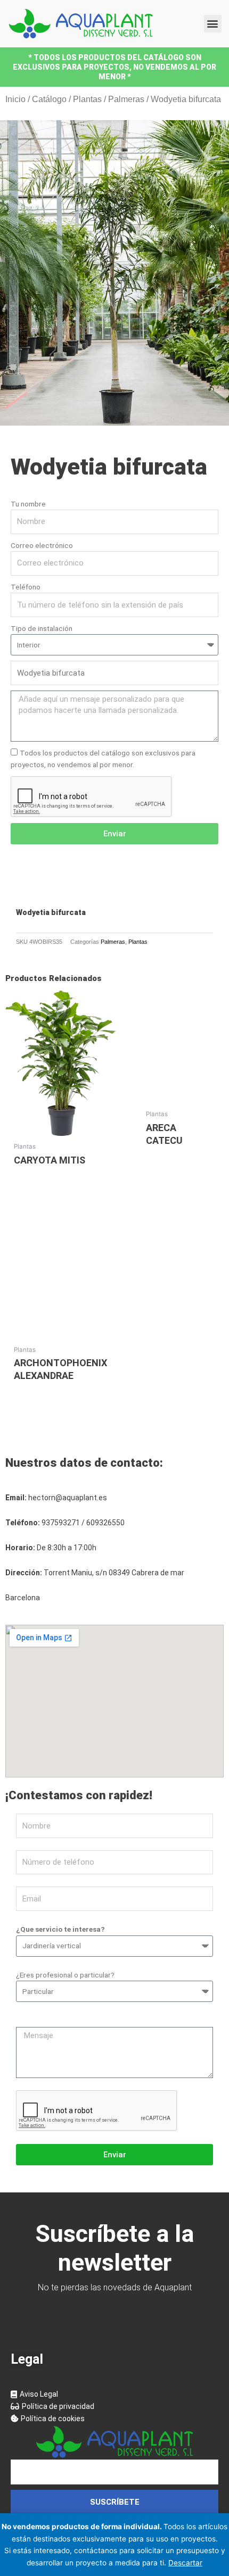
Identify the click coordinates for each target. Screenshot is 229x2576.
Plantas (87, 99)
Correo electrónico (42, 545)
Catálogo (49, 99)
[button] (213, 24)
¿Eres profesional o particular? (65, 1975)
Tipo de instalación (42, 628)
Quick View (60, 1128)
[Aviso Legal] (114, 2394)
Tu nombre (28, 504)
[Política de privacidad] (114, 2407)
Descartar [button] (185, 2563)
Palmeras (126, 99)
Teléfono (26, 587)
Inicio (15, 99)
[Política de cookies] (114, 2419)
